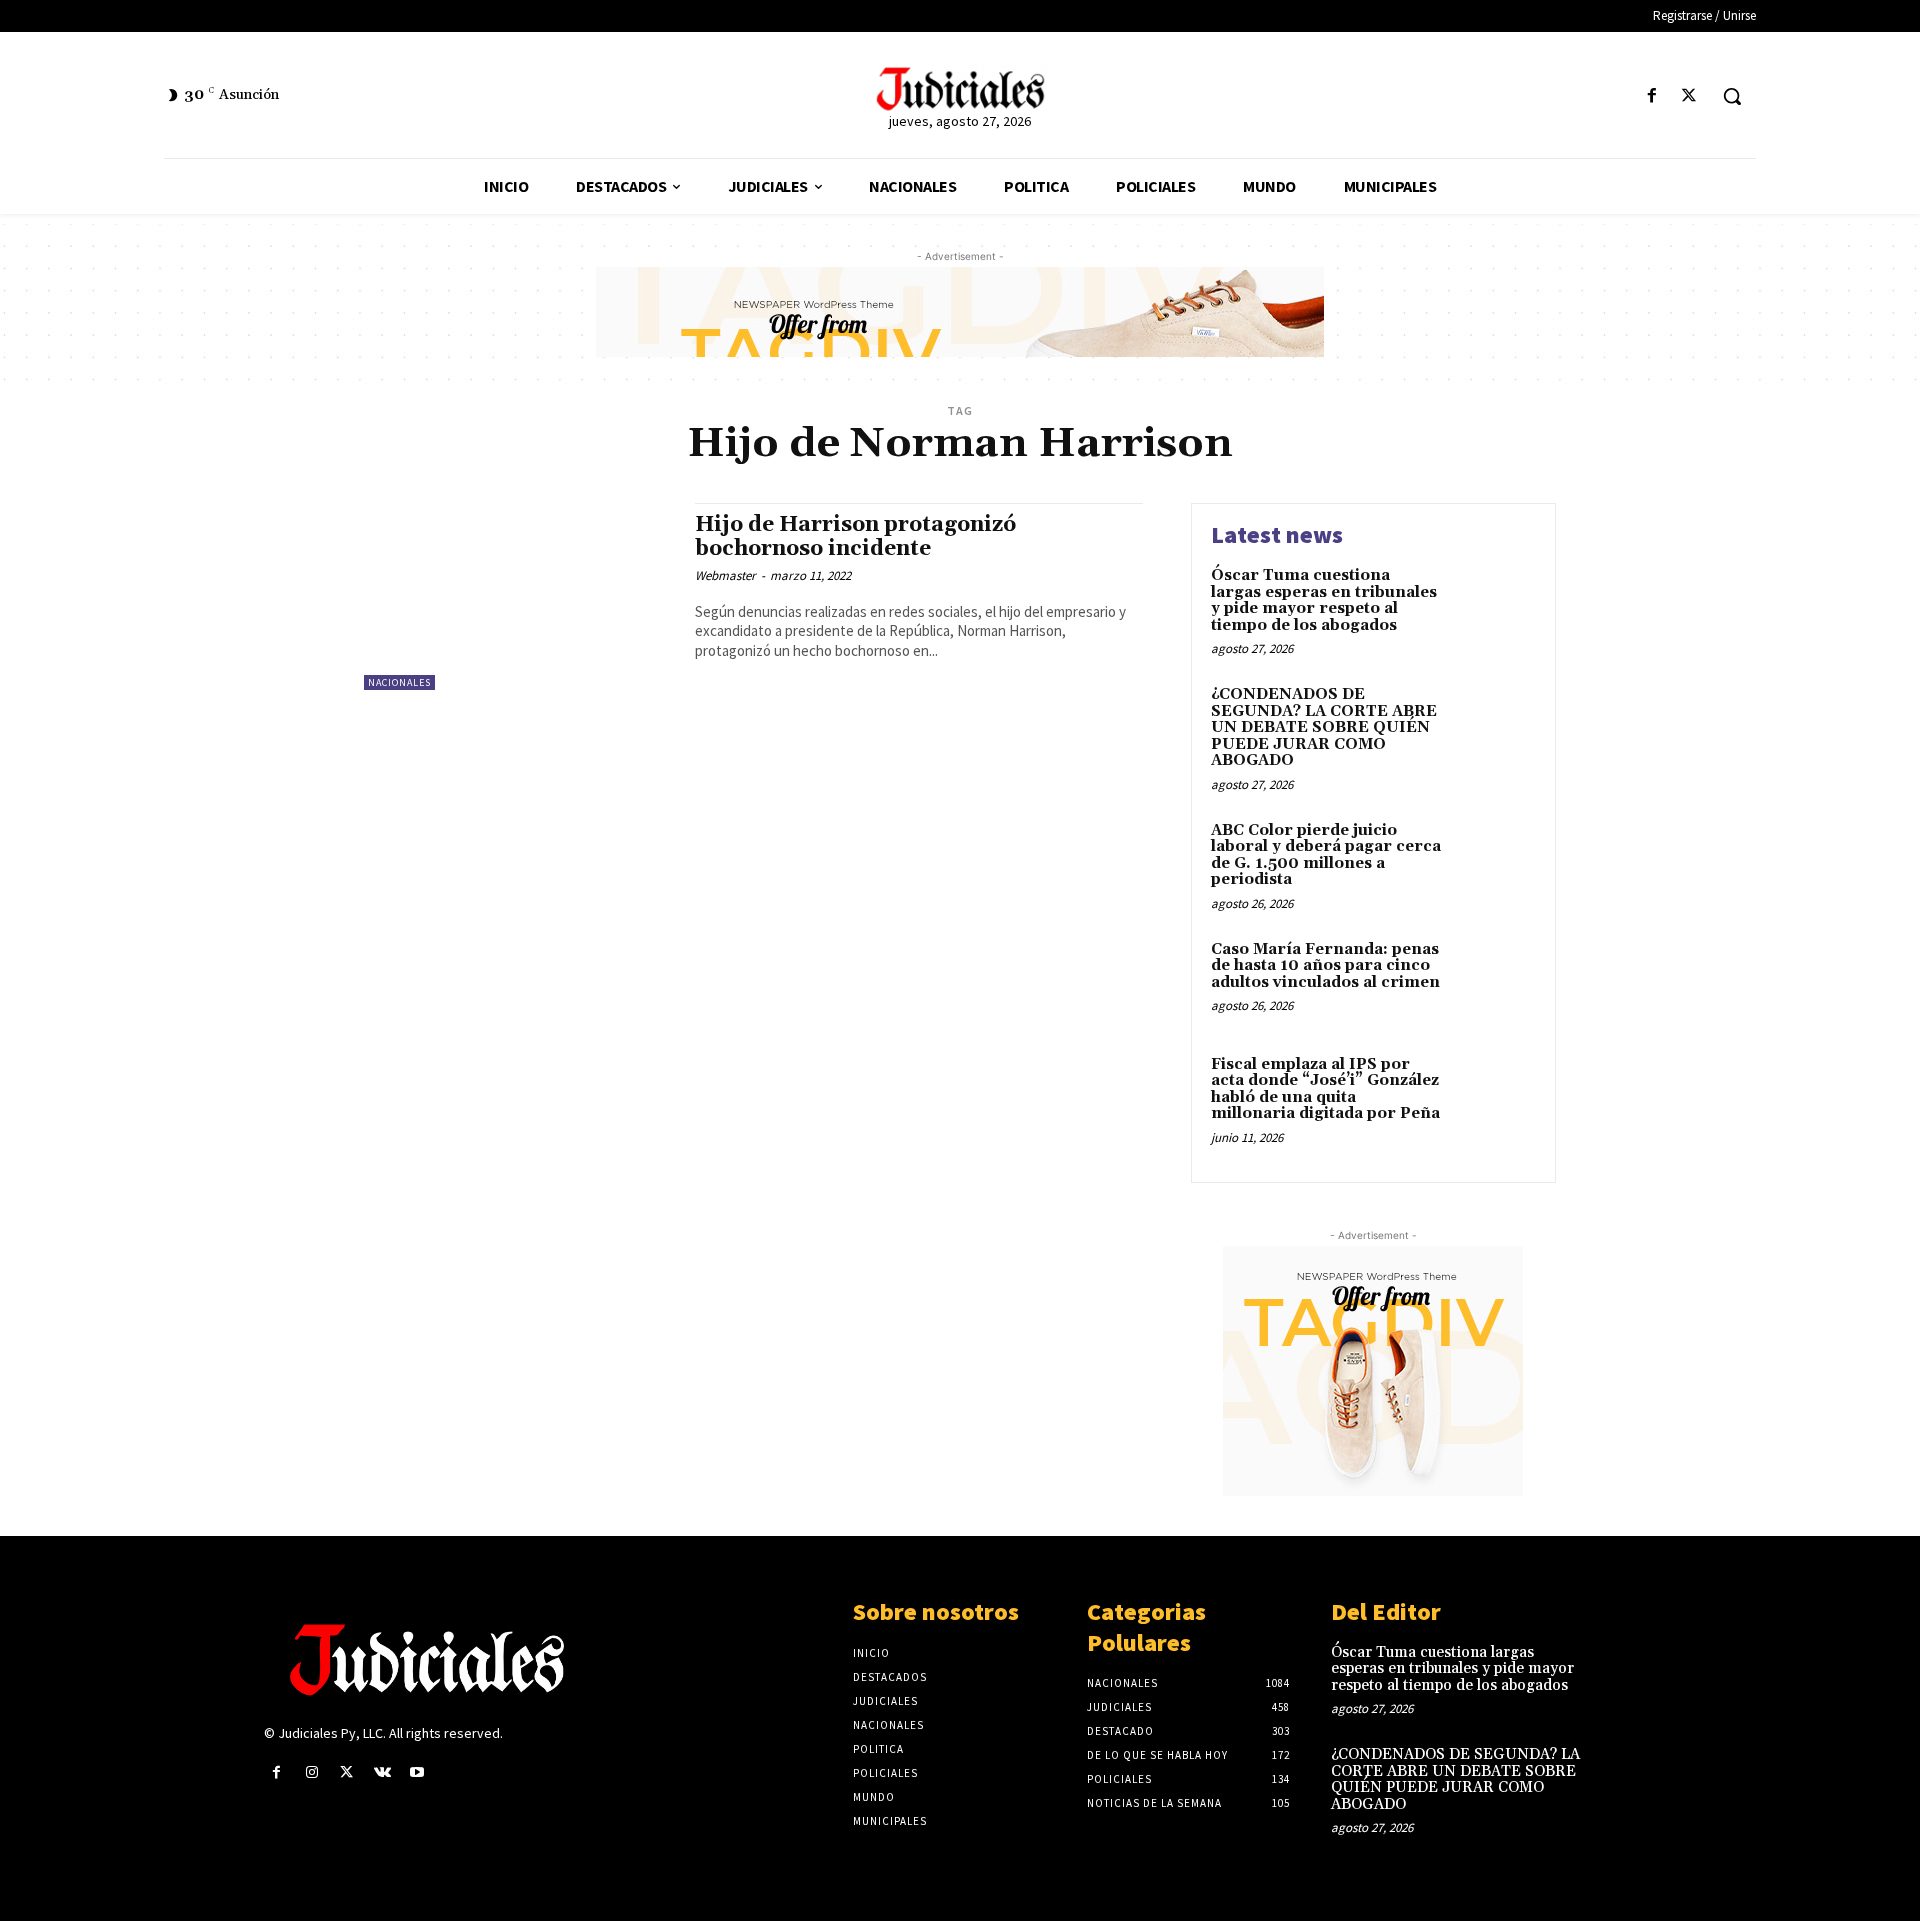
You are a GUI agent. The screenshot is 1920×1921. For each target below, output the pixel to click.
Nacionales (399, 682)
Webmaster (725, 575)
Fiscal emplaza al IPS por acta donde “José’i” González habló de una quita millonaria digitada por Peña (1325, 1089)
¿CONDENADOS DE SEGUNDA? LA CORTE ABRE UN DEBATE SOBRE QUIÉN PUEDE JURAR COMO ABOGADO (1324, 727)
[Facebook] (1652, 96)
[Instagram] (311, 1772)
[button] (1732, 96)
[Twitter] (1689, 96)
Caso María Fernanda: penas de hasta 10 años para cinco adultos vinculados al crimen (1325, 966)
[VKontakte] (382, 1772)
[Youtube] (417, 1772)
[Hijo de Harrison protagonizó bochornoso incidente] (519, 596)
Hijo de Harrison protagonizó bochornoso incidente (855, 536)
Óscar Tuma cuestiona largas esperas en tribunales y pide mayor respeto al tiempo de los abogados (1324, 600)
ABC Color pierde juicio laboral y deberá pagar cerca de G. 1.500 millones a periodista (1326, 855)
